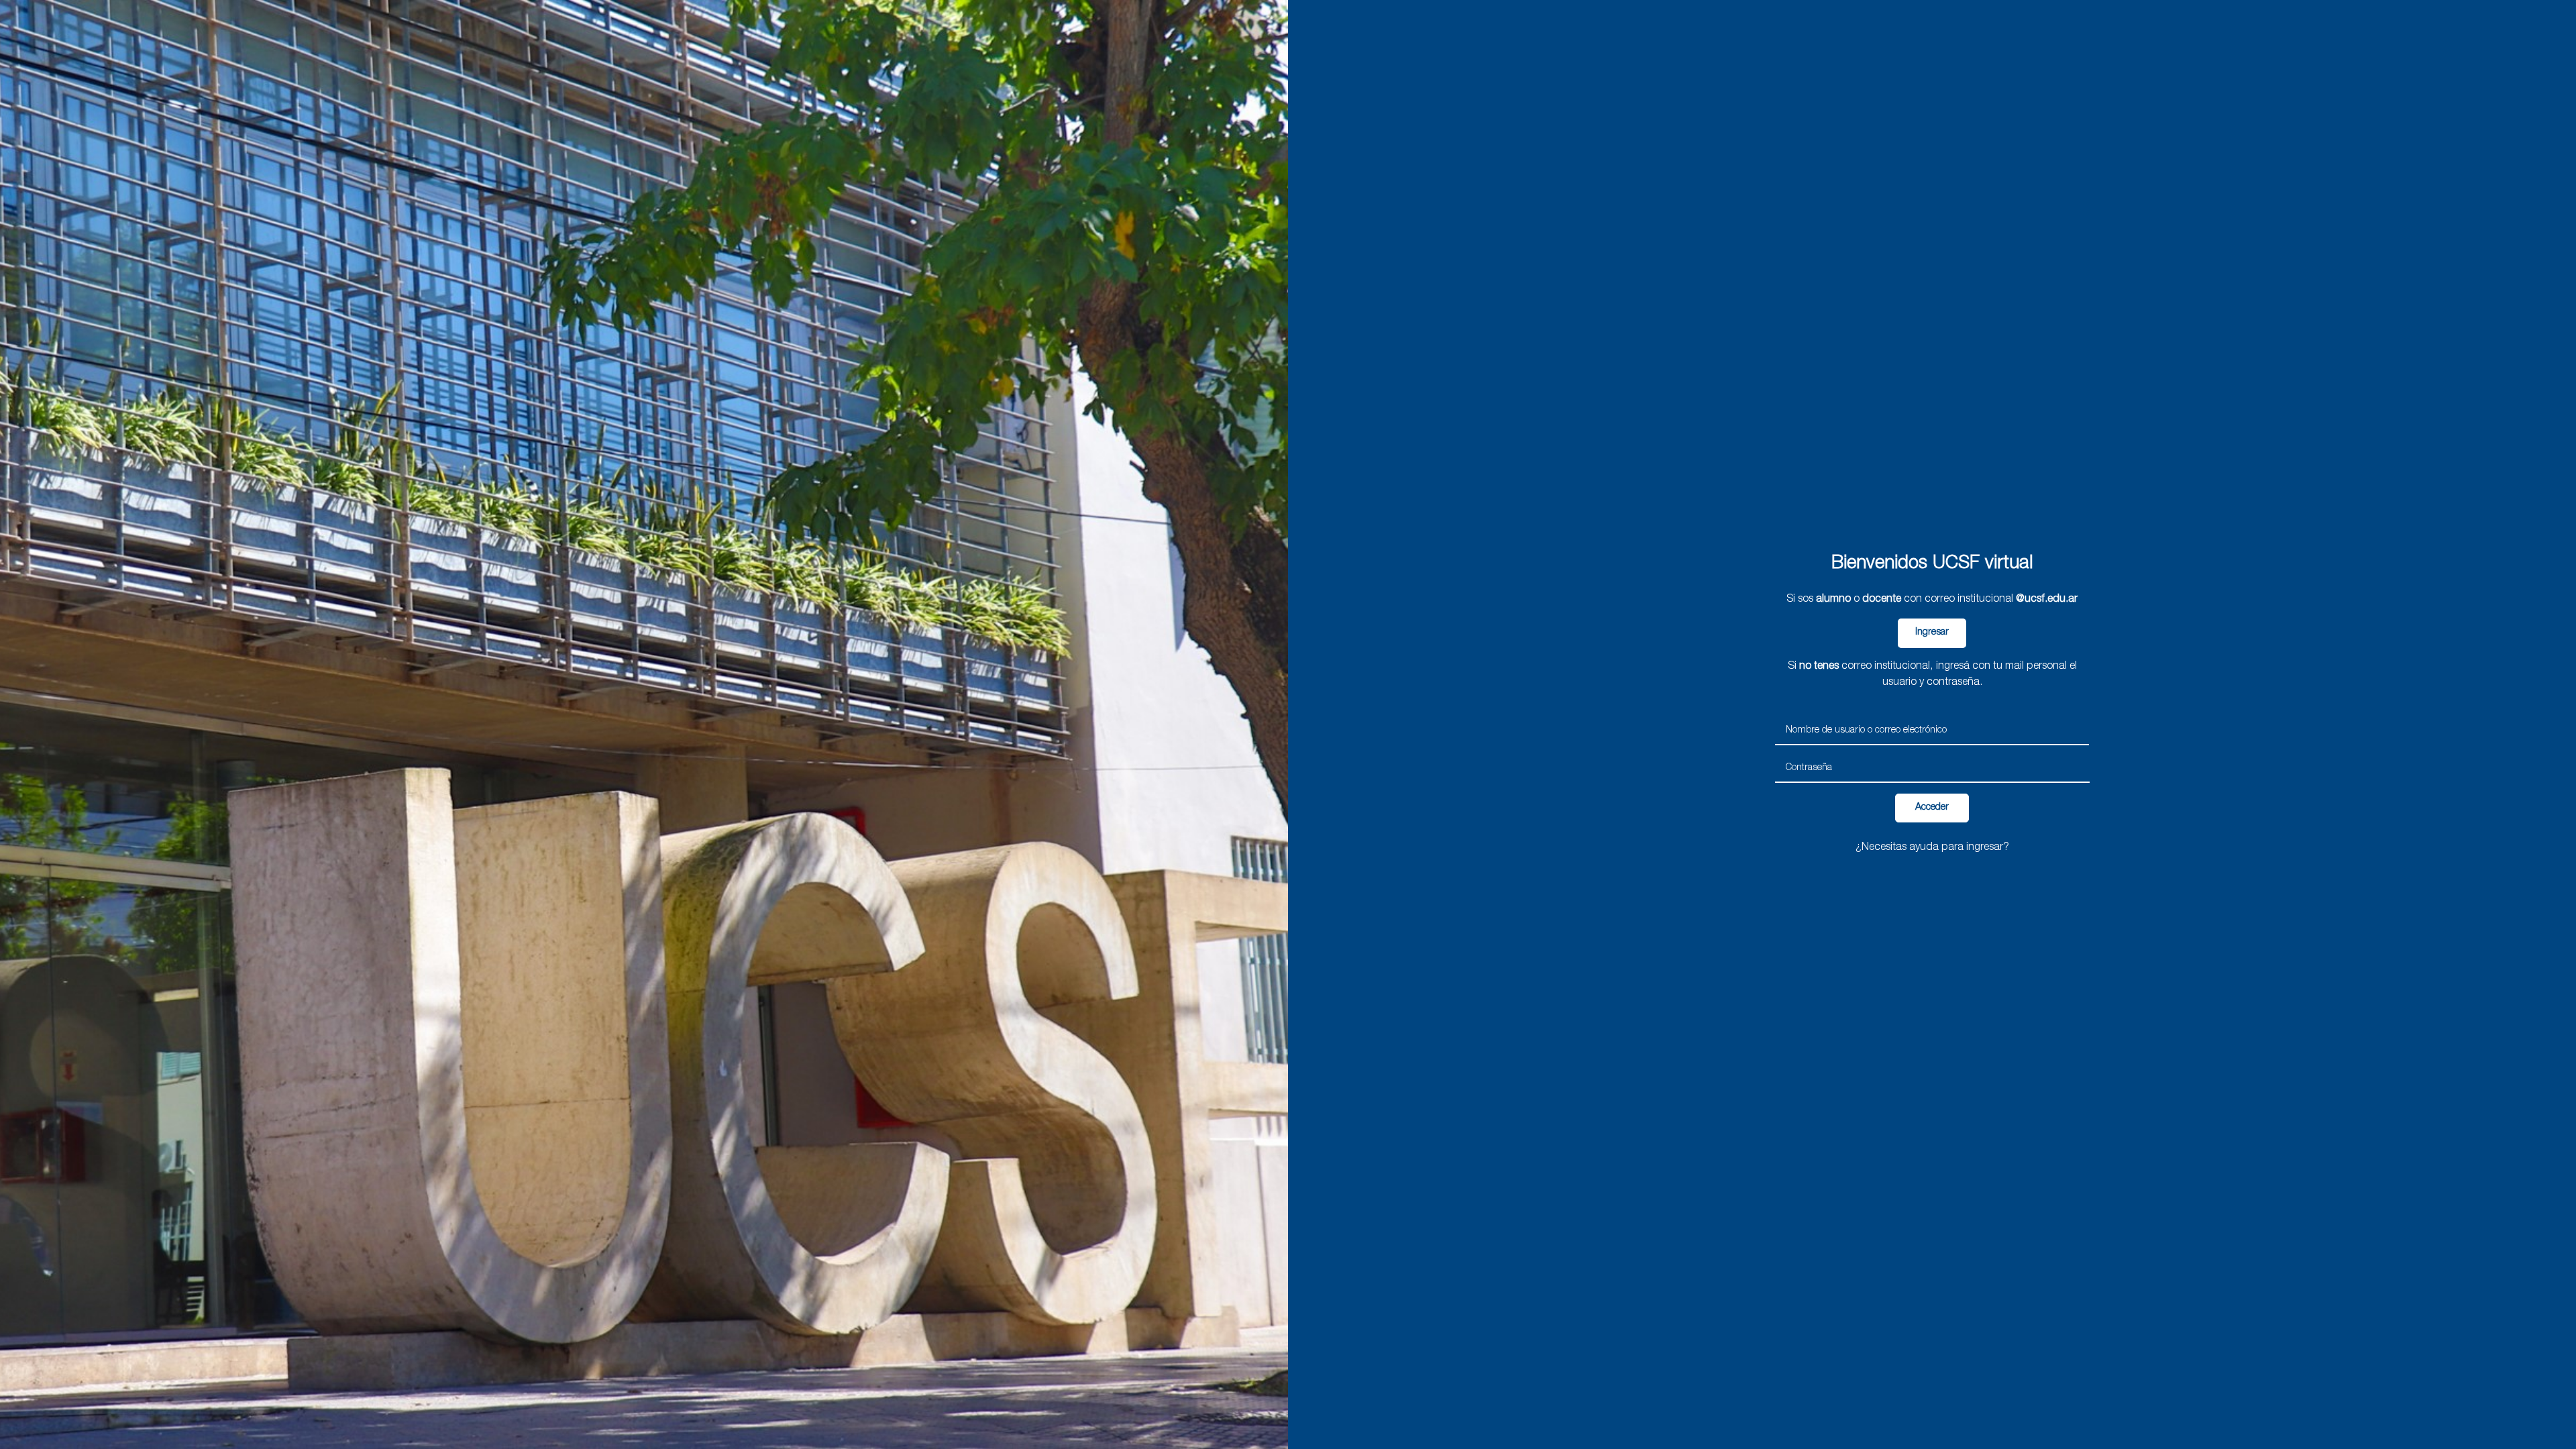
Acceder (1932, 808)
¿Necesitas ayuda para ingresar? (1932, 848)
